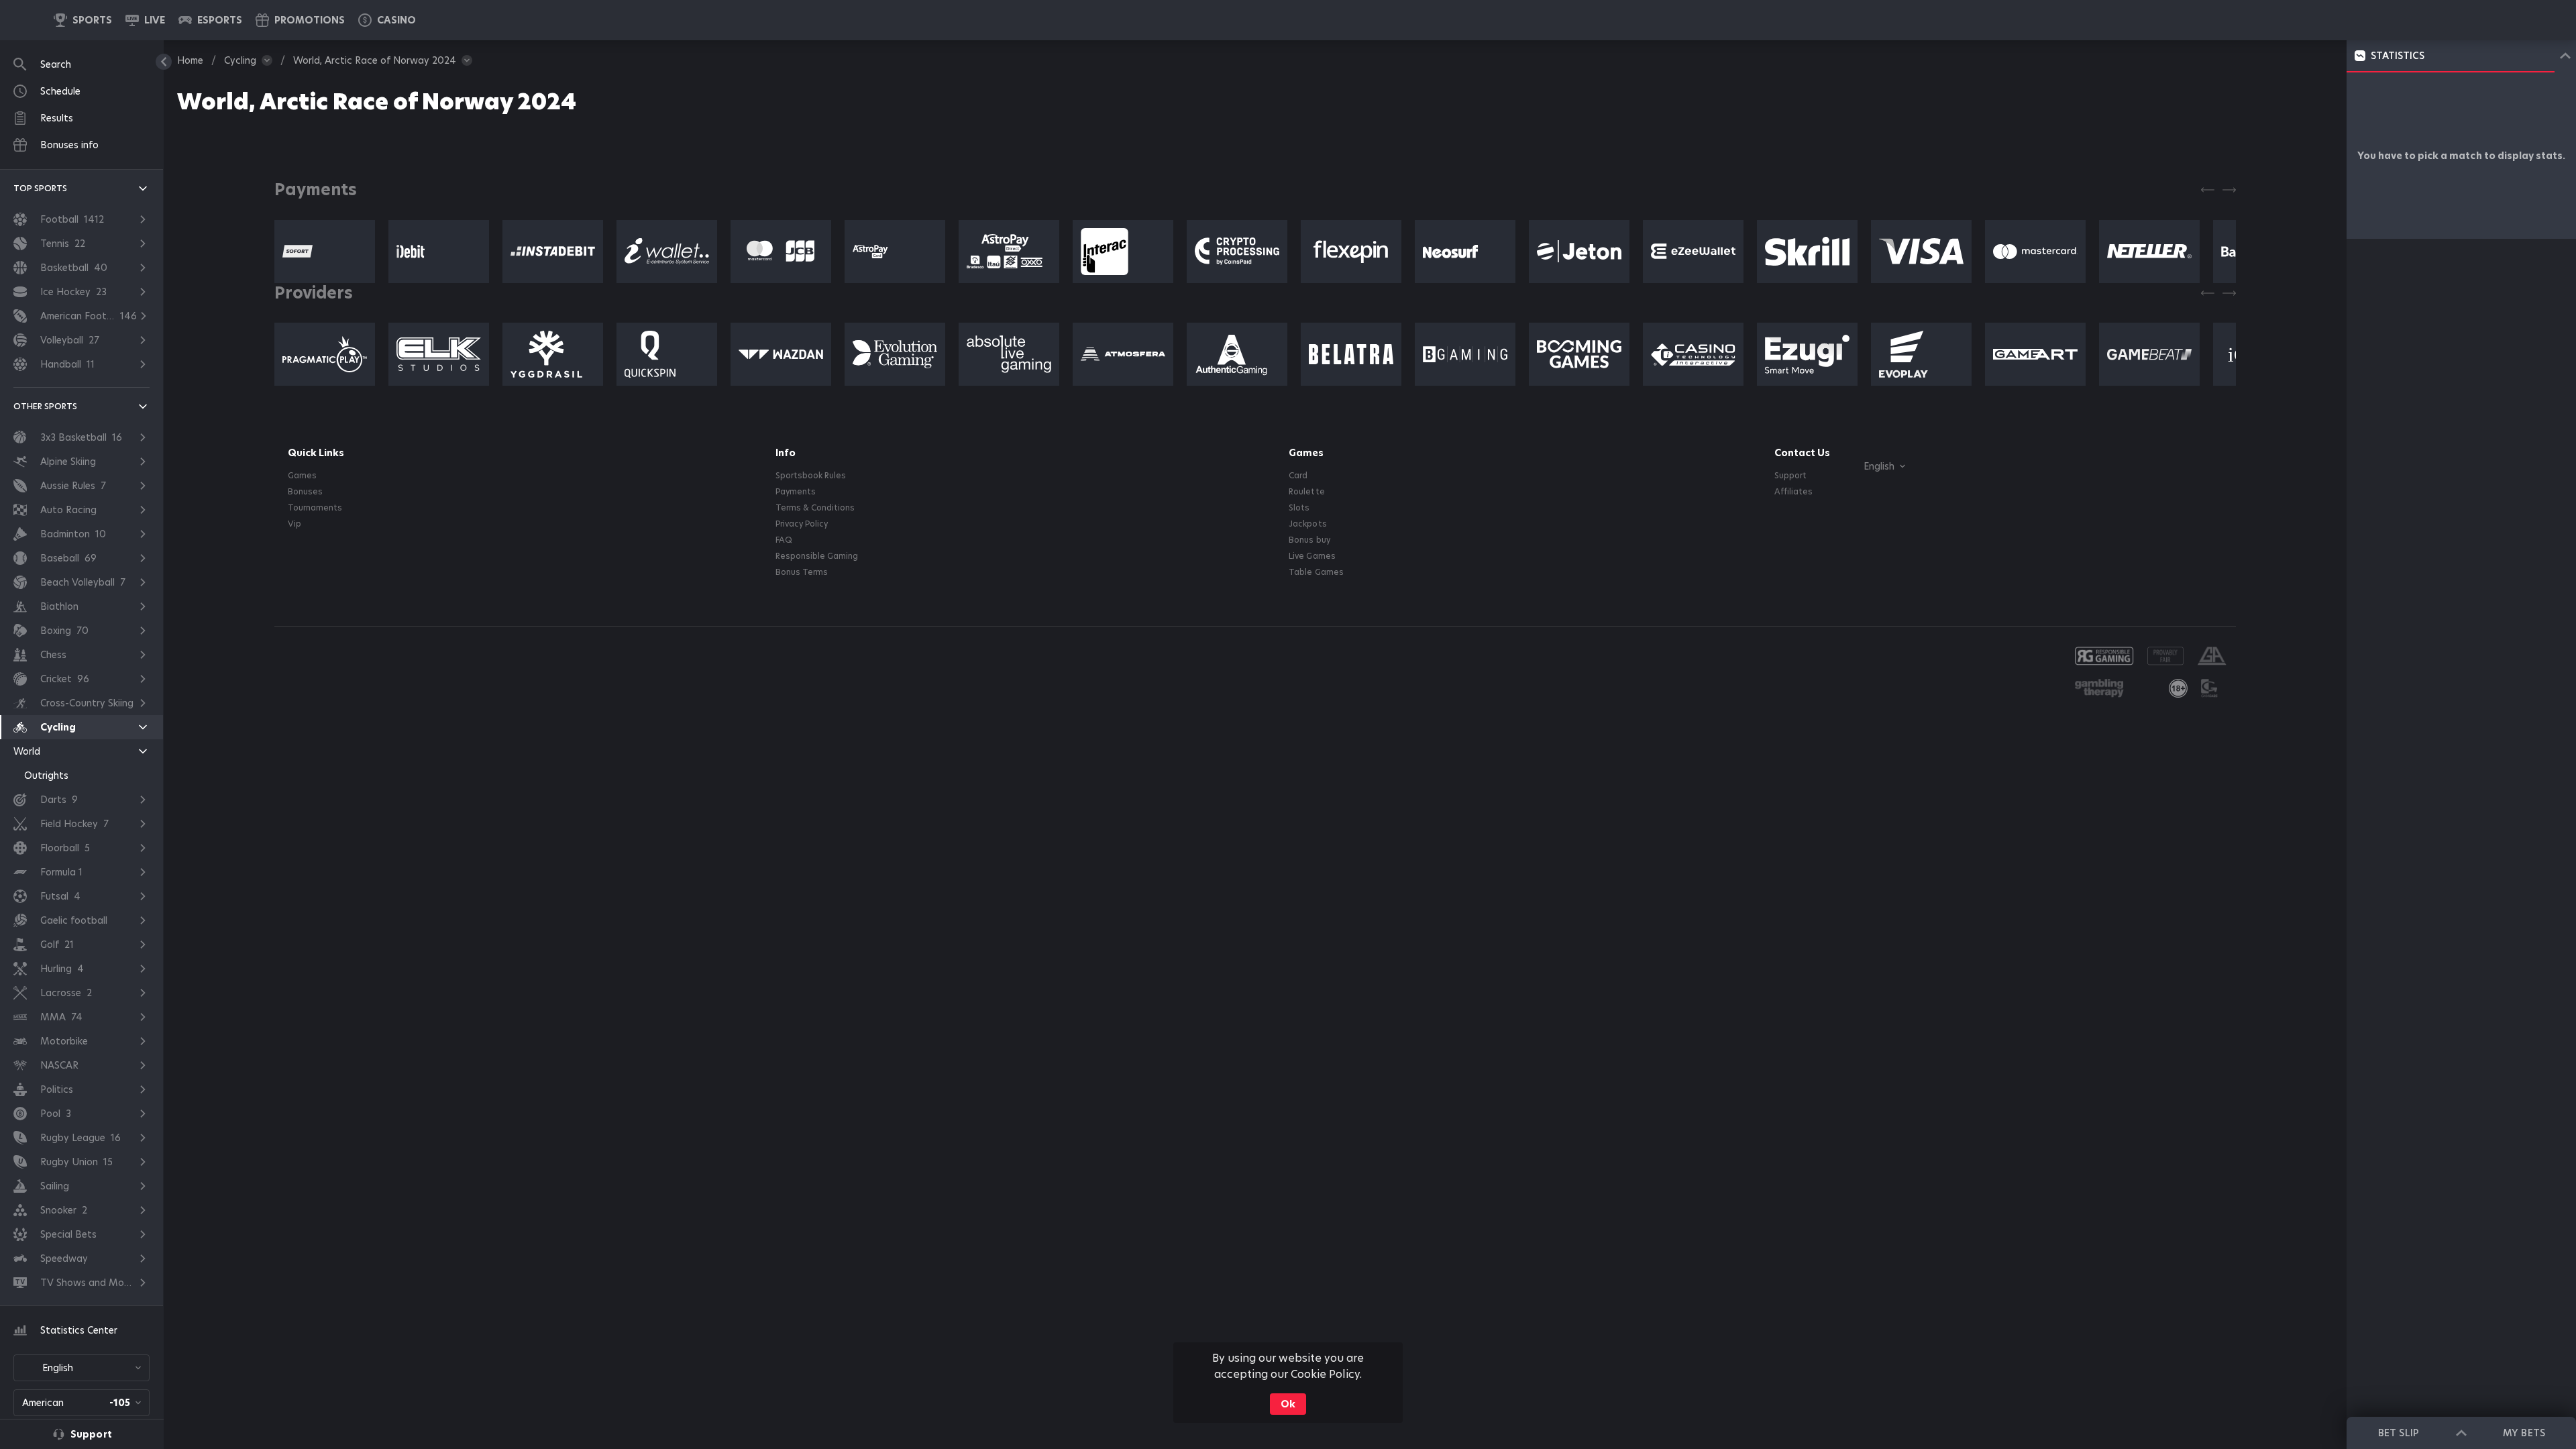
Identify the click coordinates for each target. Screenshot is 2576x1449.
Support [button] (1790, 476)
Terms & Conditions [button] (815, 508)
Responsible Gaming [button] (817, 556)
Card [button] (1298, 476)
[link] (83, 20)
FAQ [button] (784, 540)
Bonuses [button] (305, 492)
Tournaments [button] (315, 508)
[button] (387, 20)
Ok (1288, 1404)
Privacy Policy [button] (802, 524)
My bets (2524, 1433)
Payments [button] (796, 492)
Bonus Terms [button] (802, 572)
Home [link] (190, 60)
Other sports (45, 406)
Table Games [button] (1316, 572)
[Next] (2229, 190)
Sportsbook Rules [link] (811, 476)
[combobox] (82, 1368)
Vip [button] (294, 524)
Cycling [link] (240, 60)
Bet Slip (2398, 1433)
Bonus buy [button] (1309, 540)
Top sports (40, 188)
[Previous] (2208, 190)
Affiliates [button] (1793, 492)
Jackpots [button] (1307, 524)
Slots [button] (1299, 508)
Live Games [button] (1312, 556)
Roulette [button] (1306, 492)
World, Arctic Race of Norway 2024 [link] (375, 60)
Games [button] (302, 476)
